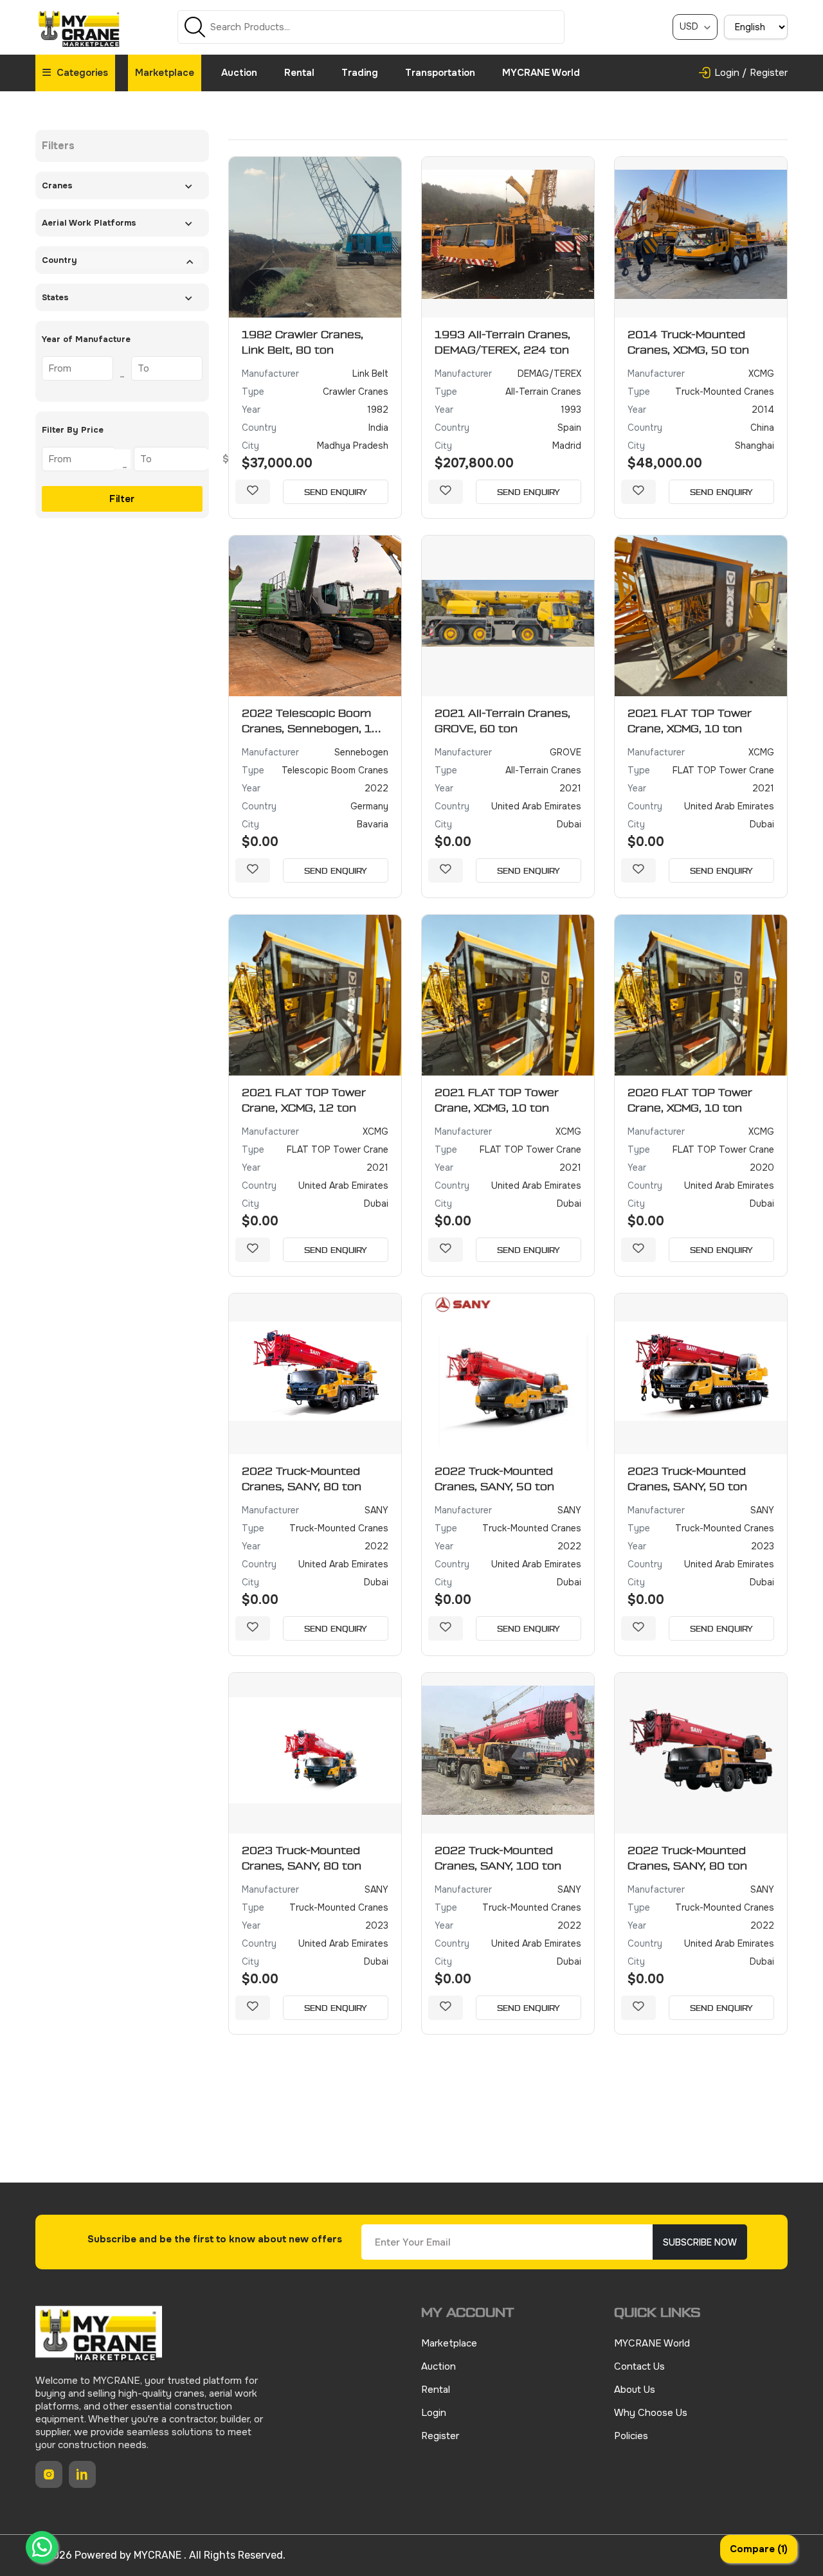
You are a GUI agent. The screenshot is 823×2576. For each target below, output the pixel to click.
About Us (635, 2390)
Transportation (440, 73)
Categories (81, 73)
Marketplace (165, 73)
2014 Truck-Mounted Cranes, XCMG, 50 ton (688, 343)
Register (769, 73)
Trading (360, 73)
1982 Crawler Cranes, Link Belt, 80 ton (303, 343)
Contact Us (639, 2366)
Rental (299, 73)
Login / (730, 73)
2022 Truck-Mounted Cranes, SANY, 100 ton (498, 1859)
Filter (122, 499)
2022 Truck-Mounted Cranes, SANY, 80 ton (302, 1479)
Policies (631, 2436)
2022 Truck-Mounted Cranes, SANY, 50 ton (494, 1479)
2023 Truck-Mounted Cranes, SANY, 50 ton (687, 1479)
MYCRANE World (541, 73)
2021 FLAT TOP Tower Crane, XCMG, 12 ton (304, 1101)
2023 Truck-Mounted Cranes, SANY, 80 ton (302, 1859)
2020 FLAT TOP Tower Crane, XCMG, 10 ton (690, 1101)
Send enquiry (336, 492)
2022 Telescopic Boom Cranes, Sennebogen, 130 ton (314, 723)
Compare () (759, 2549)
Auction (239, 73)
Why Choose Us (651, 2413)
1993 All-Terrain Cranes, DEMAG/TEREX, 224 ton (502, 343)
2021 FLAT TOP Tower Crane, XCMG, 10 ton (690, 721)
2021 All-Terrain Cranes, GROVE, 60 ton (502, 721)
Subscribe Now (700, 2242)
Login (434, 2413)
